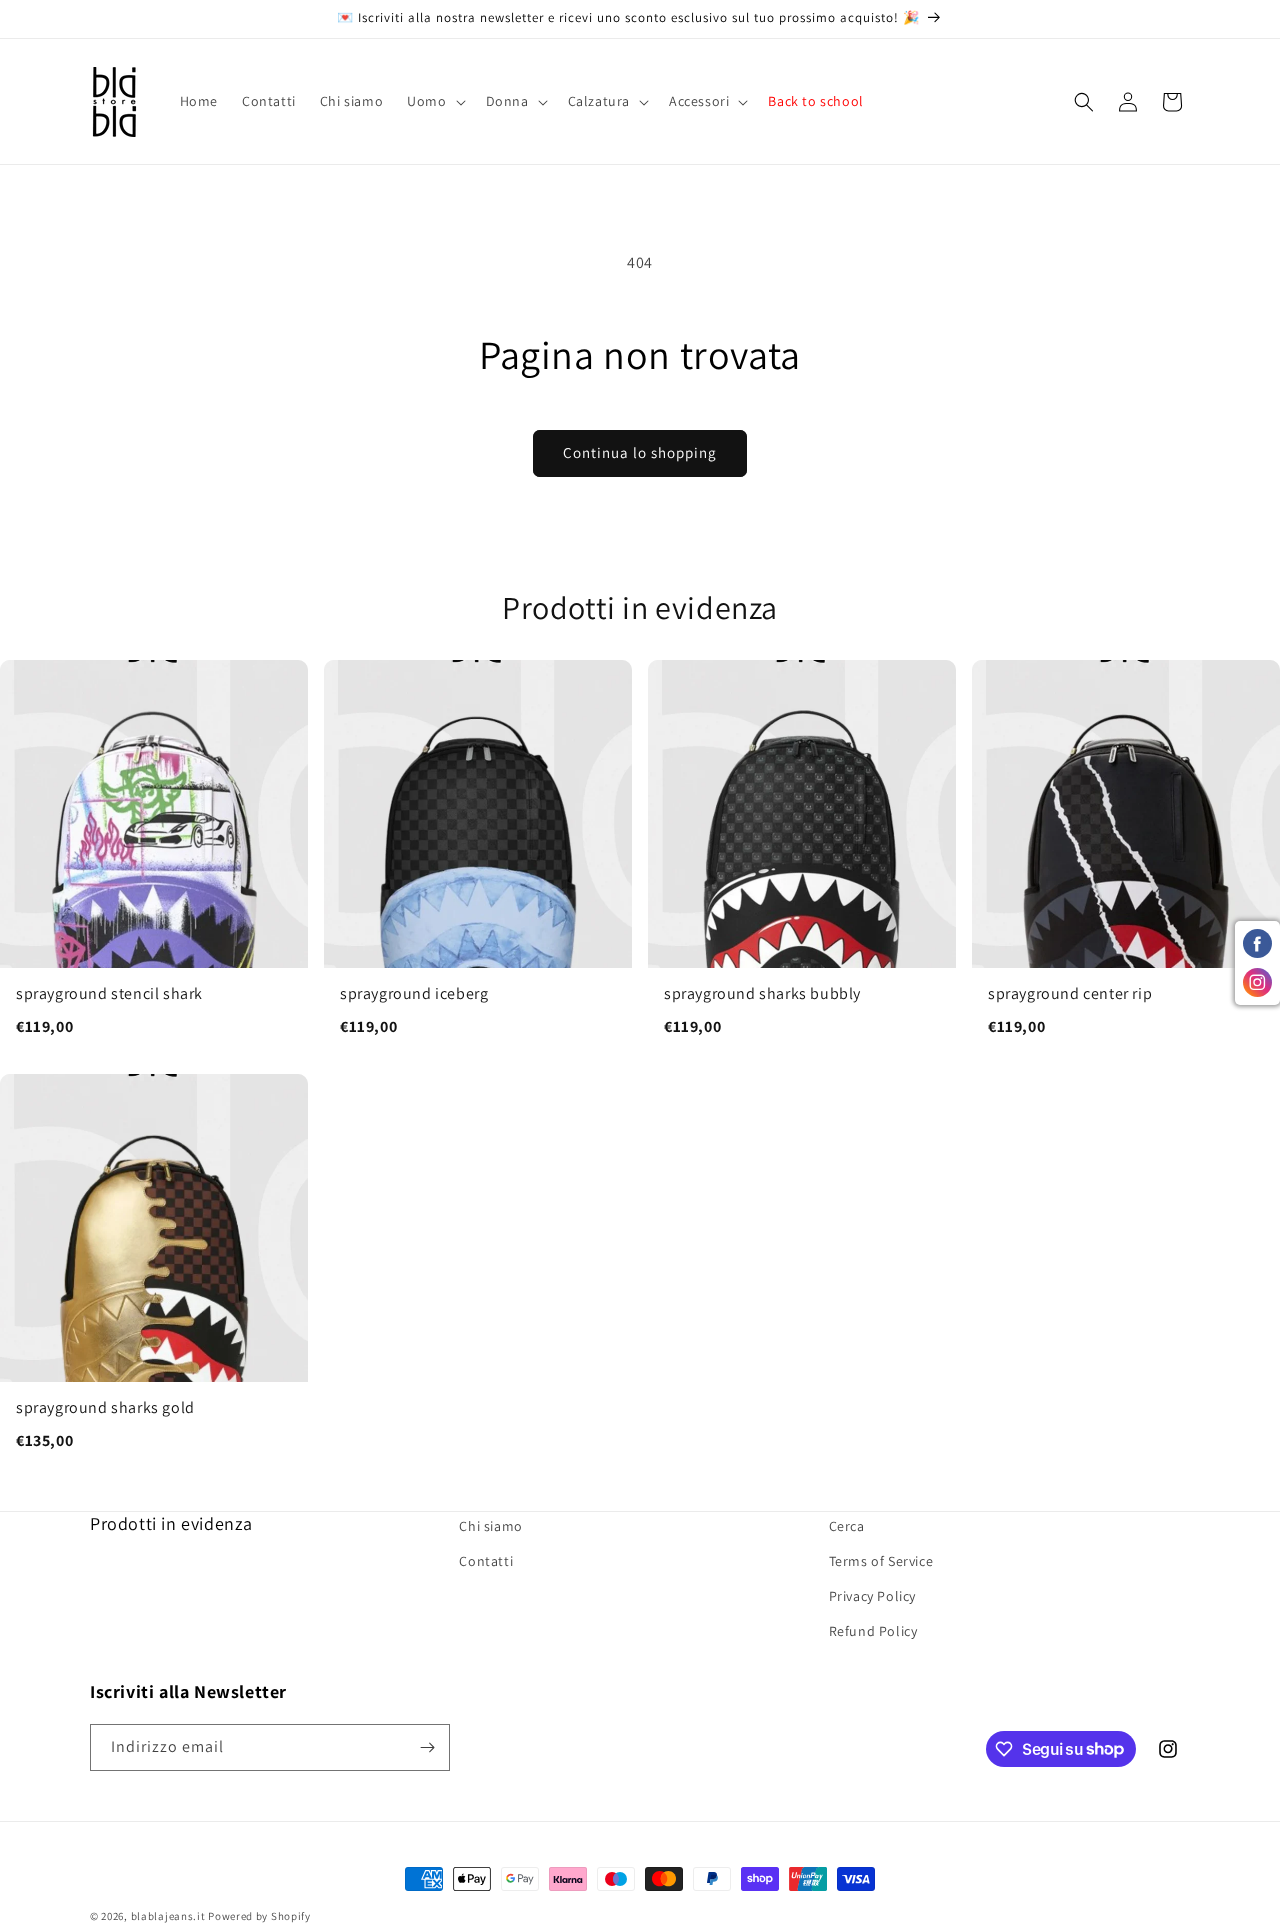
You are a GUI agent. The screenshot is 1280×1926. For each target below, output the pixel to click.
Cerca (847, 1526)
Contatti (486, 1562)
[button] (434, 101)
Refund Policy (873, 1632)
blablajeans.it (168, 1916)
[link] (154, 859)
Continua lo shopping (640, 452)
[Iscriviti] (427, 1747)
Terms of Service (881, 1562)
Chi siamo (490, 1526)
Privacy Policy (872, 1597)
